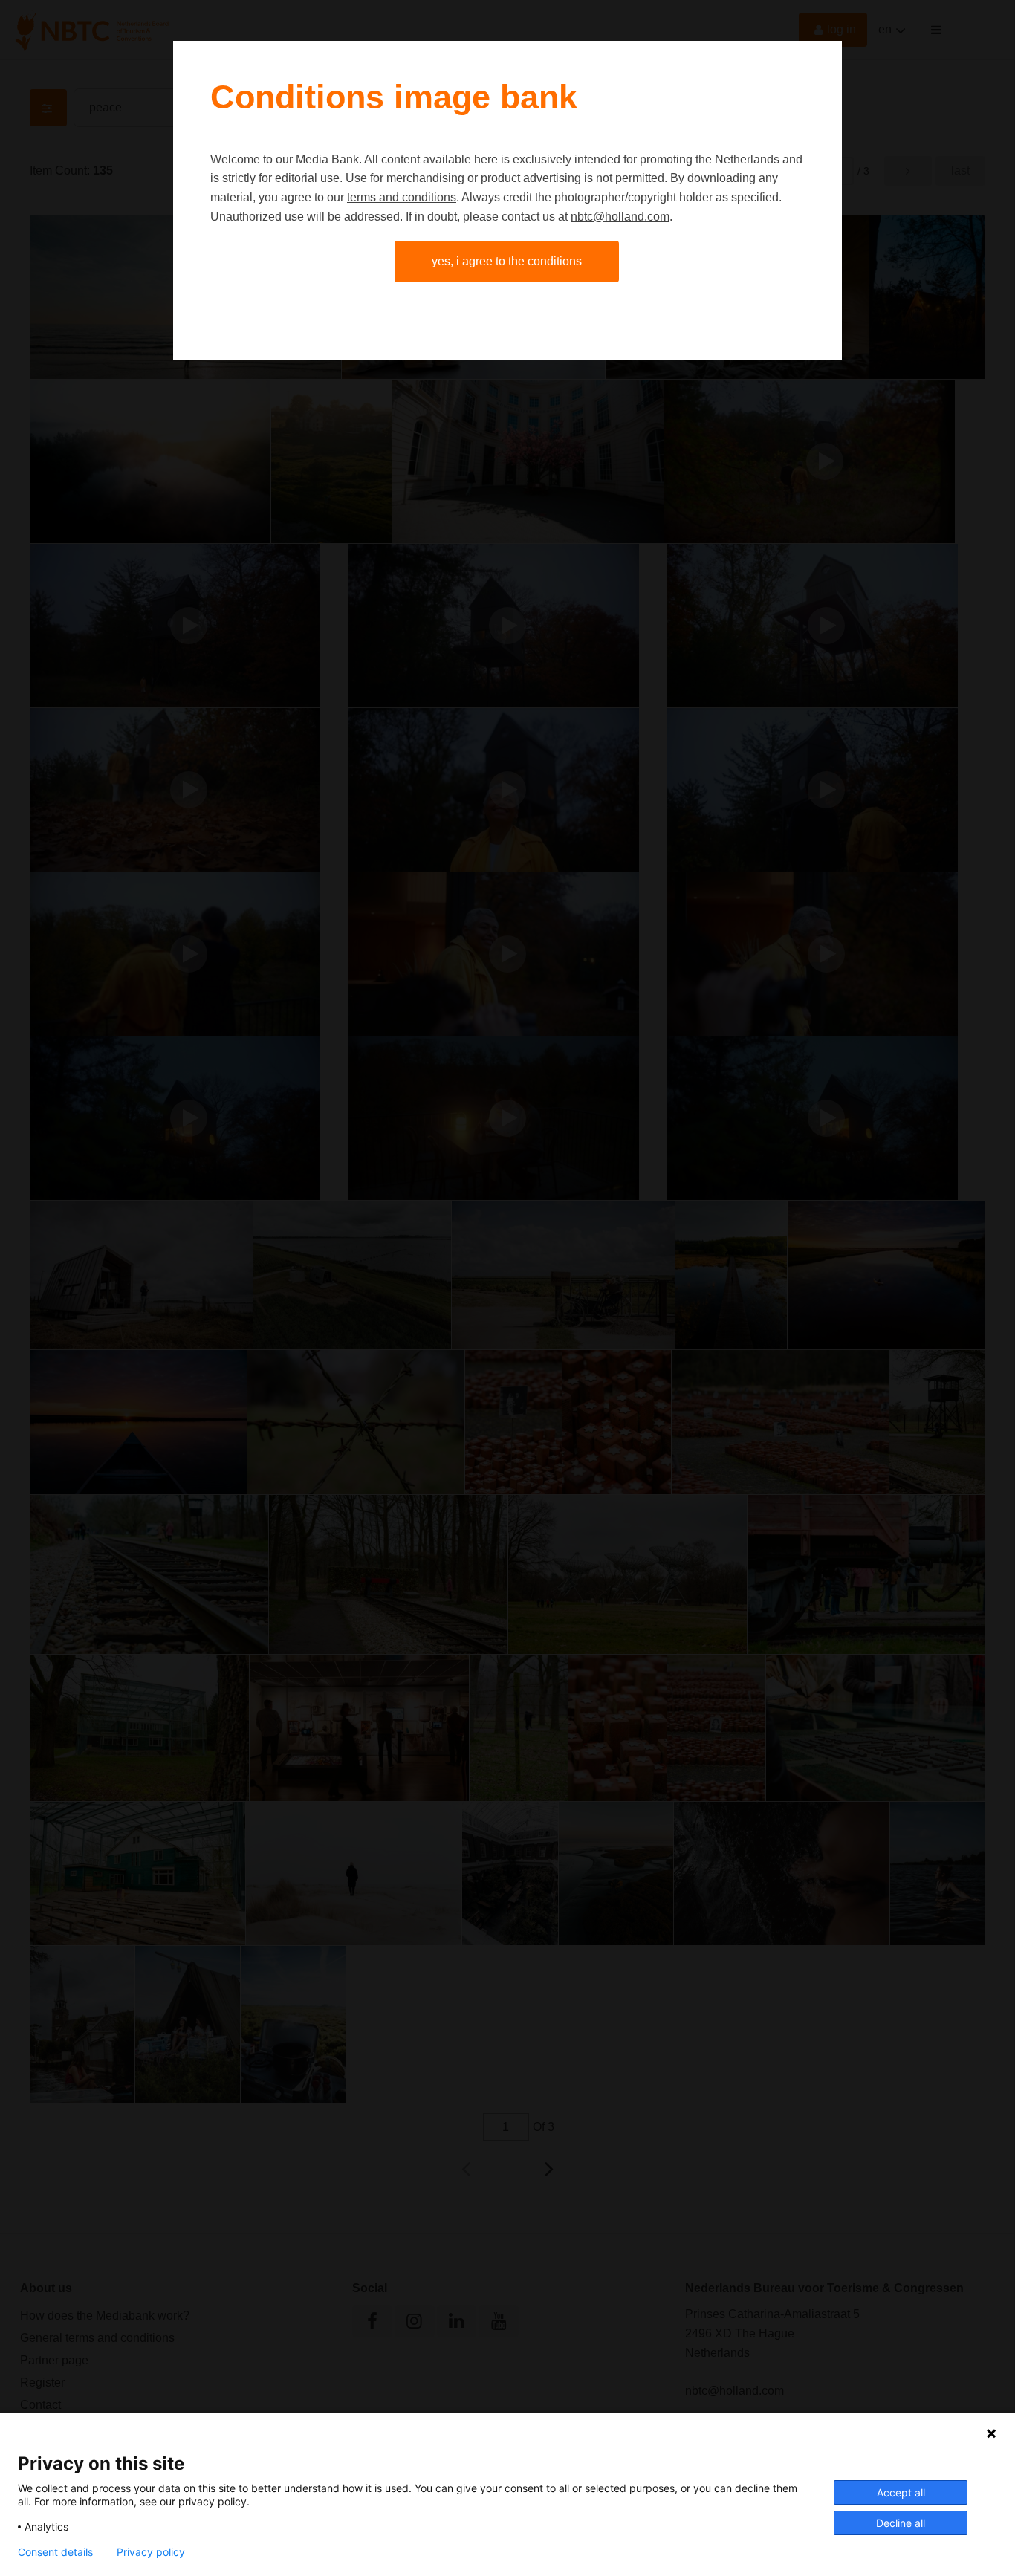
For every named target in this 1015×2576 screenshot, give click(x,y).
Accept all (901, 2492)
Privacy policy (151, 2552)
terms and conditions (402, 197)
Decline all (901, 2523)
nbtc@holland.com (620, 217)
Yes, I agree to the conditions (507, 261)
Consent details (55, 2552)
